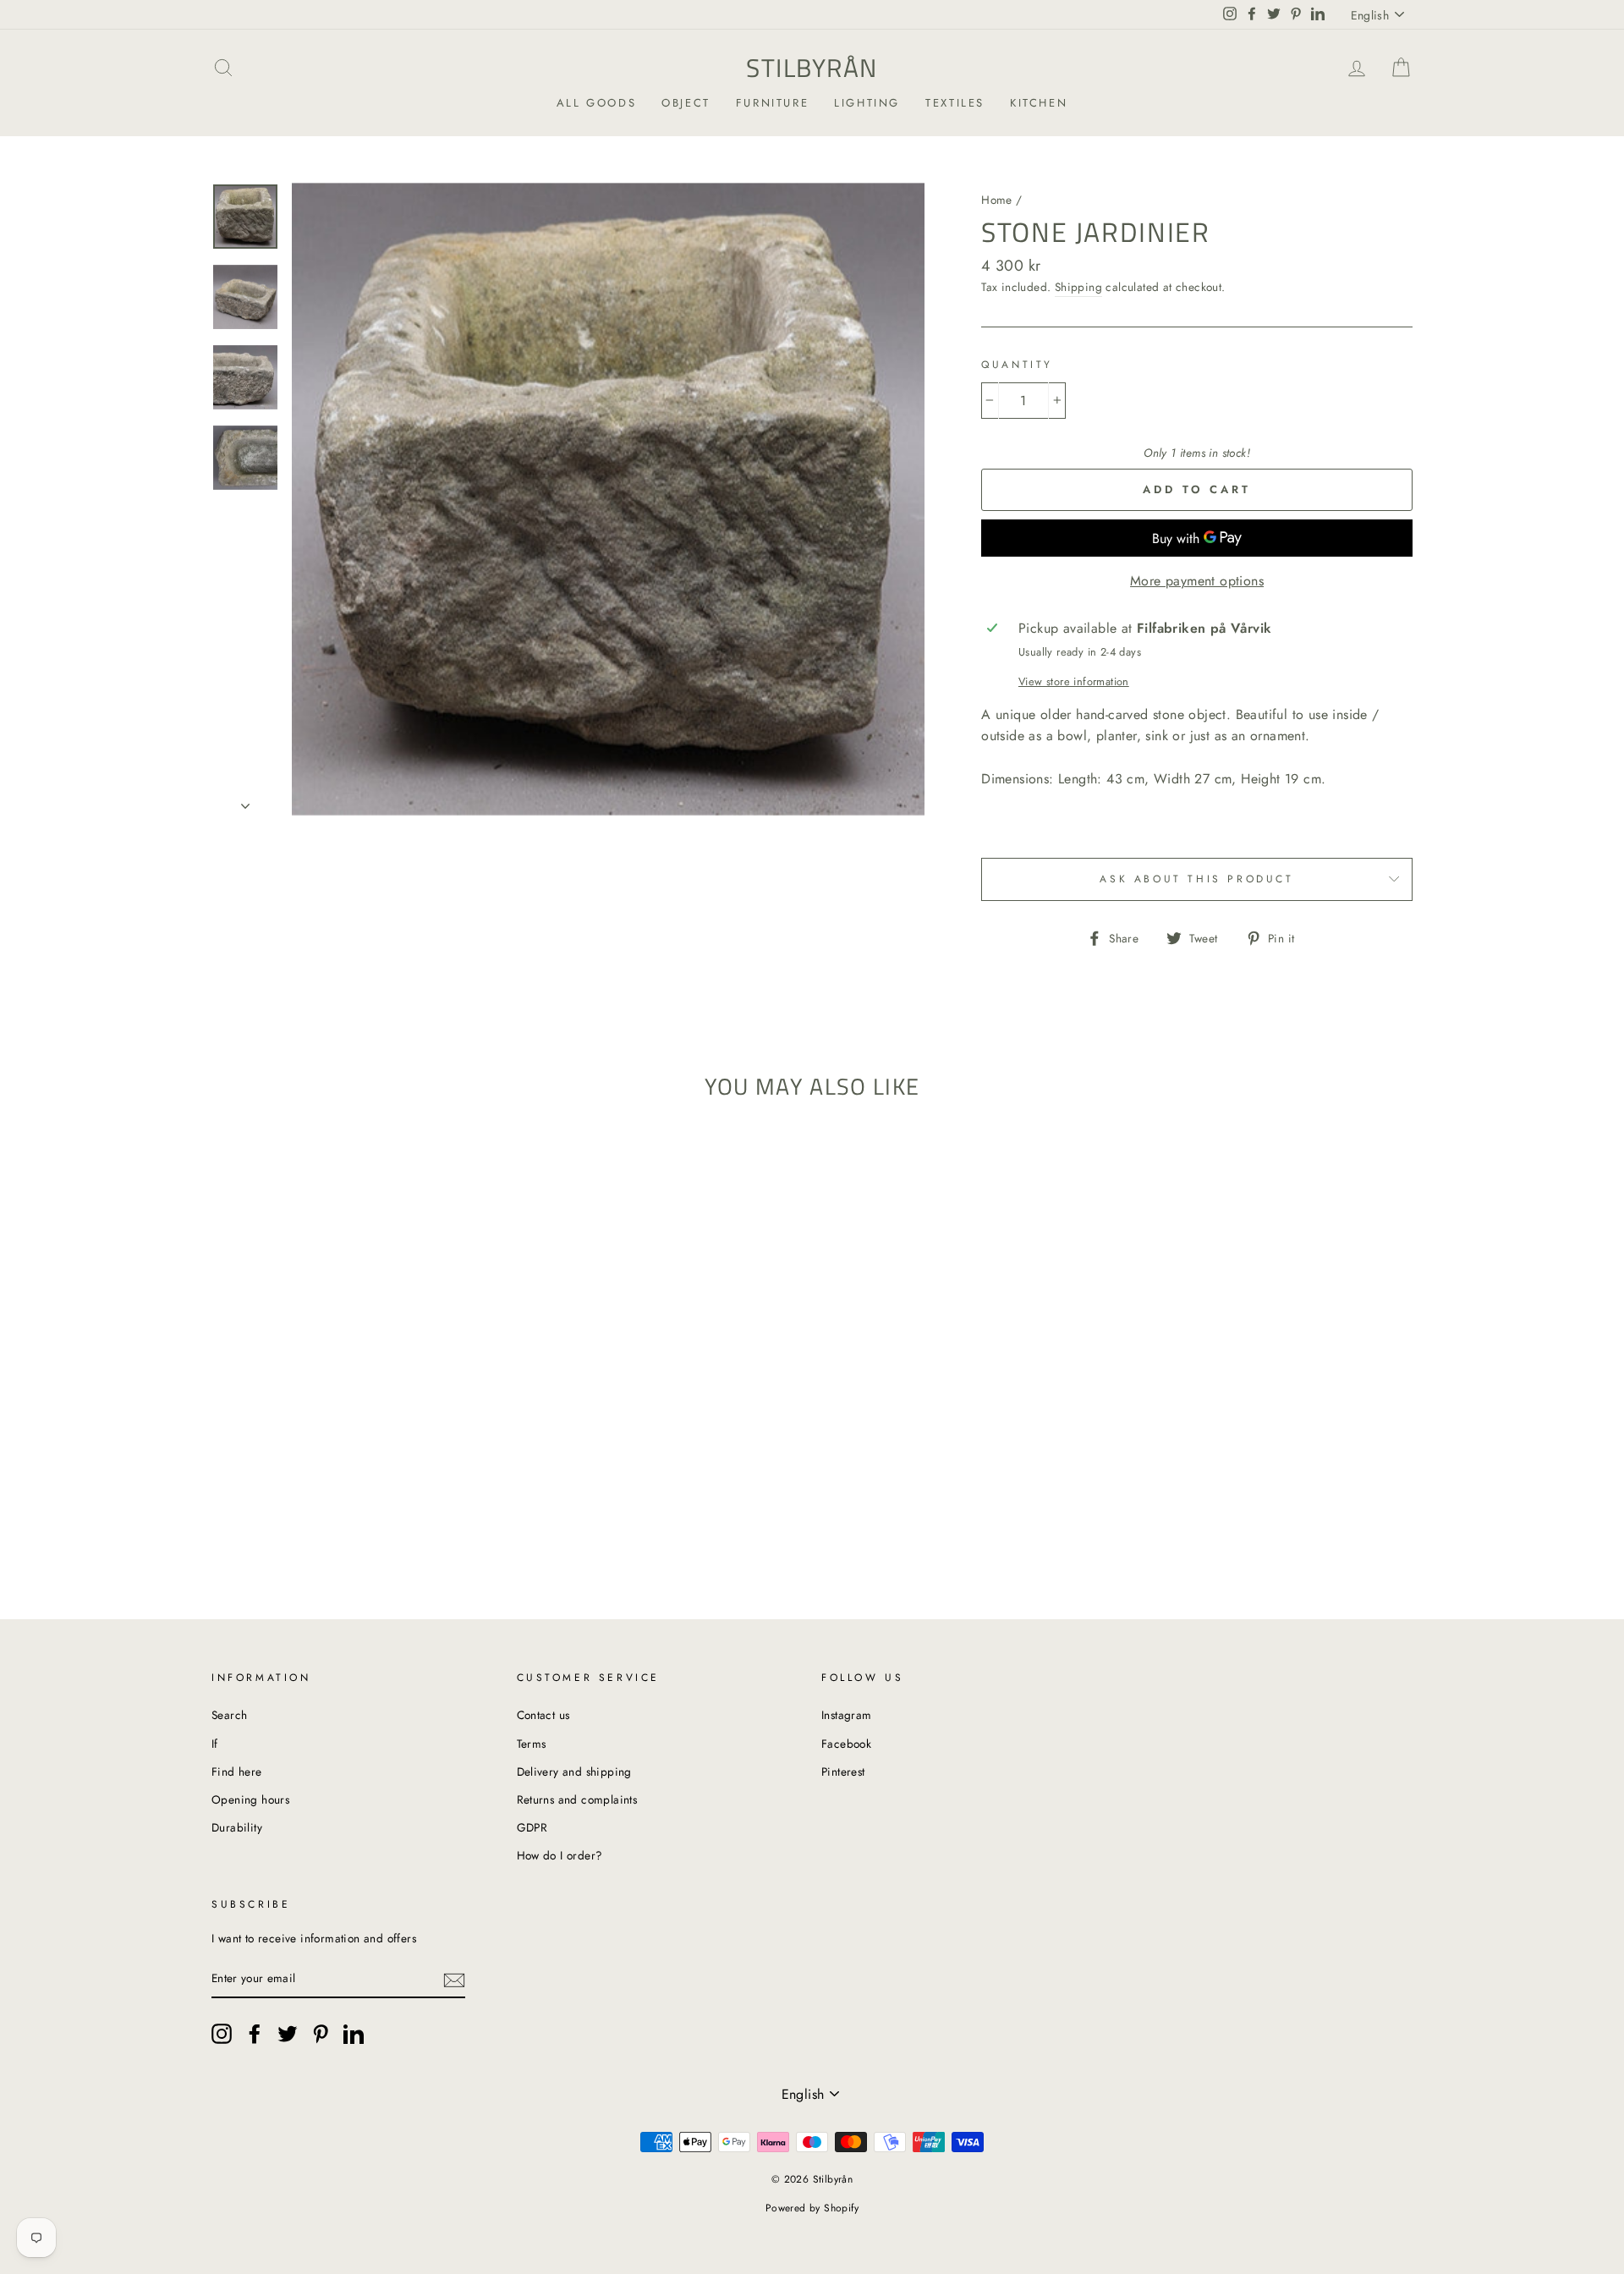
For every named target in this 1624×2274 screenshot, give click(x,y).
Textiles (955, 103)
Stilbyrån (812, 68)
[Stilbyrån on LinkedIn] (354, 2034)
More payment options (1197, 581)
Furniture (772, 103)
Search (229, 1715)
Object (686, 103)
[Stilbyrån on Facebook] (255, 2034)
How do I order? (560, 1855)
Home (997, 200)
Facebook (846, 1744)
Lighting (867, 103)
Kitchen (1039, 103)
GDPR (532, 1827)
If (215, 1744)
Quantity (1017, 365)
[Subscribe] (454, 1980)
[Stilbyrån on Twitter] (288, 2034)
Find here (237, 1771)
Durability (237, 1827)
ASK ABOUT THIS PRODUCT (1196, 879)
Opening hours (250, 1799)
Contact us (543, 1715)
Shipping (1078, 287)
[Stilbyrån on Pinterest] (321, 2034)
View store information (1074, 681)
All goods (596, 103)
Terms (532, 1744)
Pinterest (843, 1771)
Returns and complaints (577, 1799)
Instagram (847, 1715)
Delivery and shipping (574, 1771)
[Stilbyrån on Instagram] (222, 2034)
